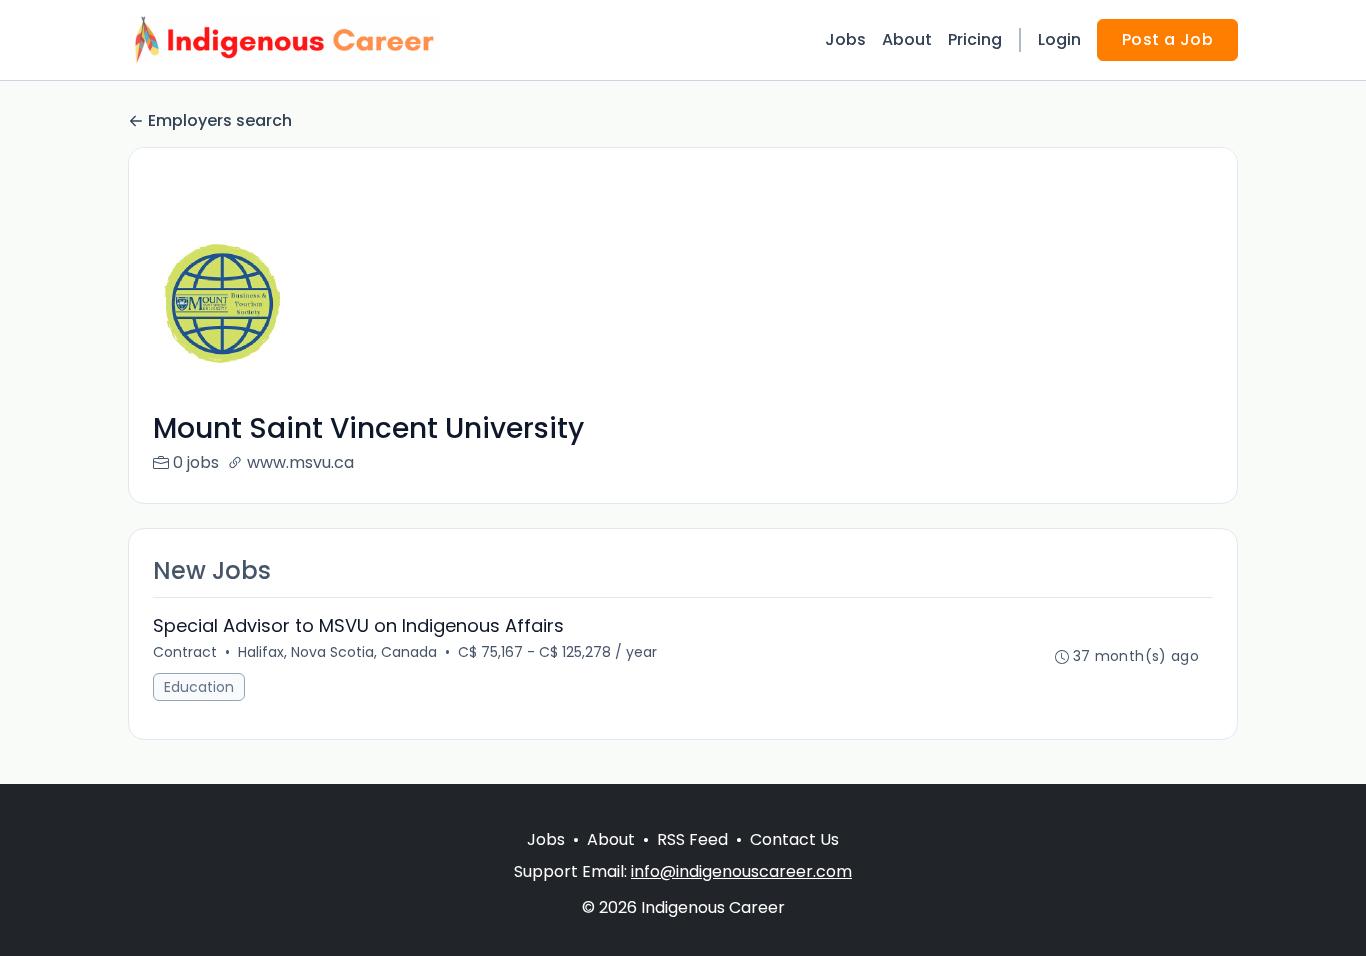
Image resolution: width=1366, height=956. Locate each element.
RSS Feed (692, 839)
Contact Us (794, 839)
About (907, 39)
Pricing (975, 39)
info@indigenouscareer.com (741, 871)
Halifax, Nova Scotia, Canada (337, 652)
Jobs (845, 39)
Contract (185, 652)
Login (1059, 39)
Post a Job (1167, 39)
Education (199, 687)
